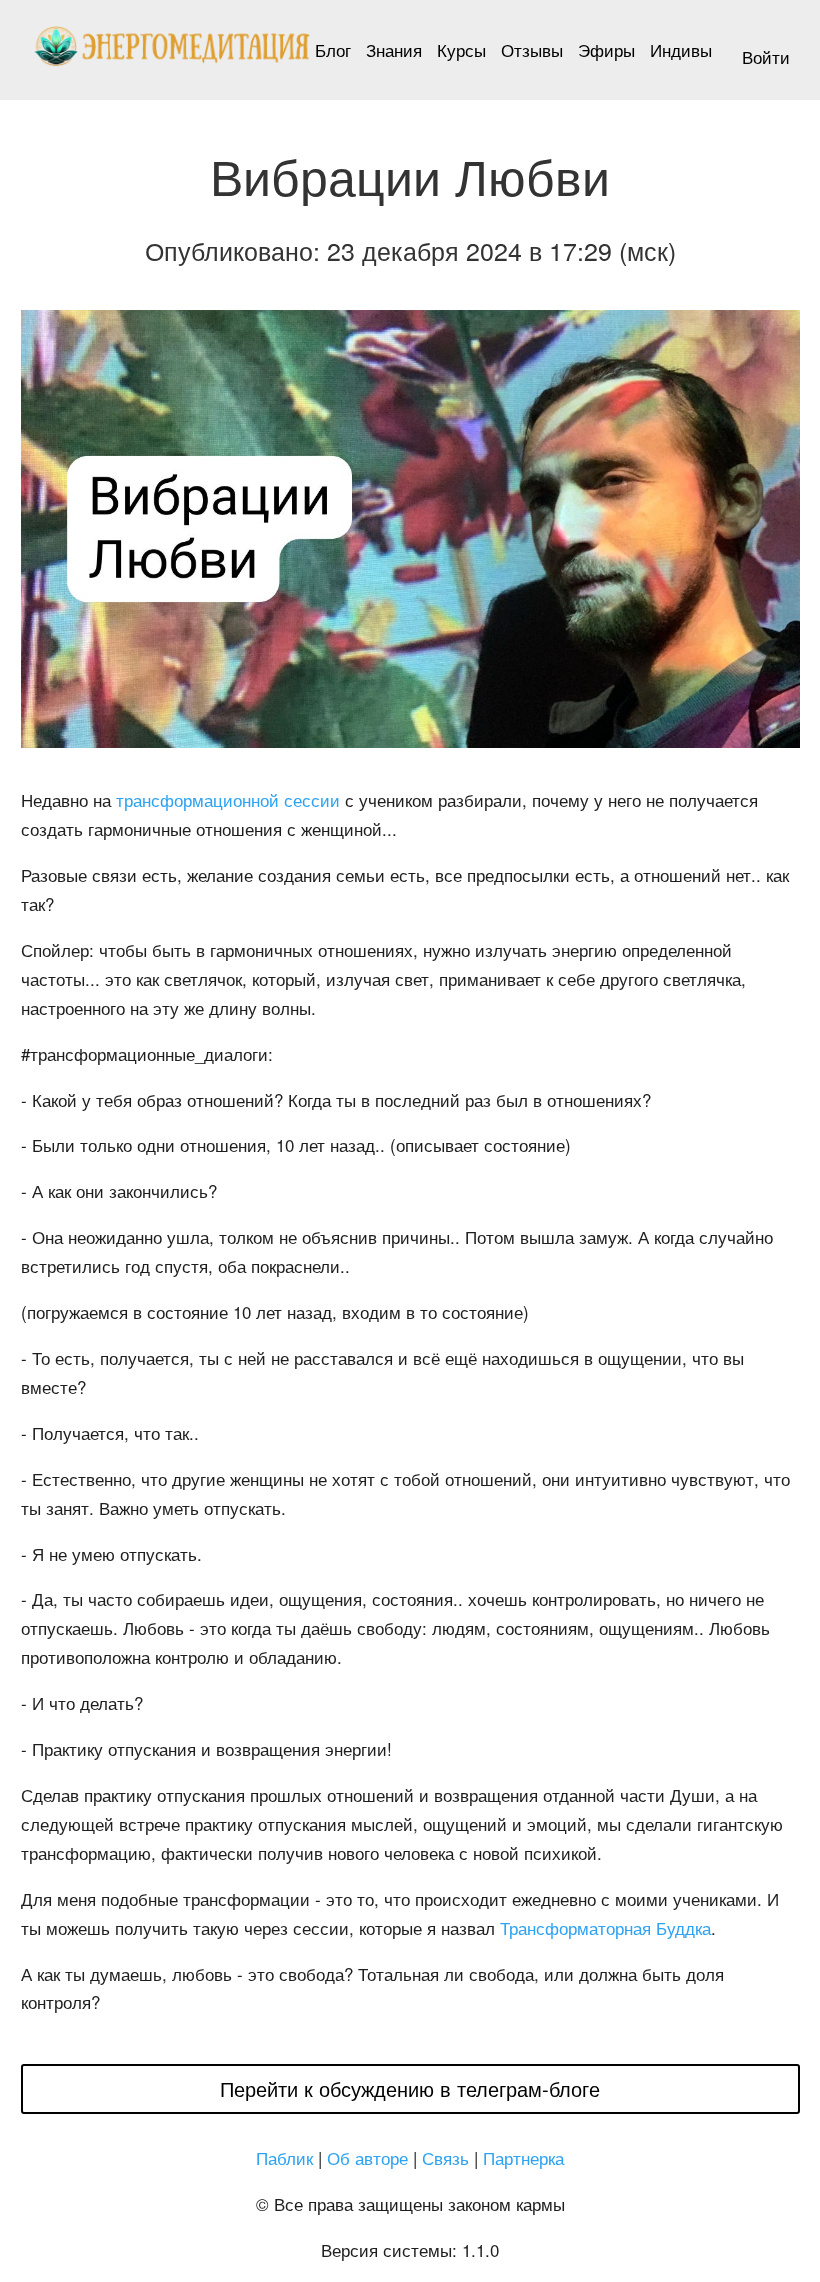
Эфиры (606, 49)
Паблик (284, 2157)
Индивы (681, 49)
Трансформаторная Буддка (605, 1927)
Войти (766, 56)
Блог (333, 49)
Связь (445, 2157)
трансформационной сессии (228, 799)
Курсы (461, 49)
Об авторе (367, 2157)
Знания (394, 49)
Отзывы (532, 49)
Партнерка (523, 2157)
